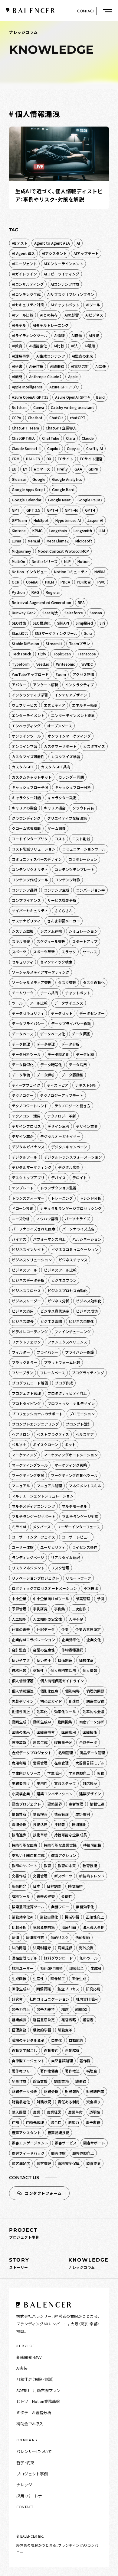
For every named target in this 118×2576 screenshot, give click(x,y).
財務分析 (51, 2091)
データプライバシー (28, 1023)
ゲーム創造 (57, 828)
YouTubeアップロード (30, 674)
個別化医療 (49, 1691)
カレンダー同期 (71, 777)
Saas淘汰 (50, 613)
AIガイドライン (24, 274)
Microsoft (84, 541)
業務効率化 (85, 1907)
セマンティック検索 (56, 962)
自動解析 (72, 2050)
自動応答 (76, 2040)
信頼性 (38, 1670)
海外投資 (86, 1948)
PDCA (65, 582)
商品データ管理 (92, 1753)
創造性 (74, 1701)
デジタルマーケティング (32, 1167)
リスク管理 (60, 1568)
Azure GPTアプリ (64, 387)
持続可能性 (92, 1845)
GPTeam (19, 520)
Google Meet (59, 500)
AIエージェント (24, 264)
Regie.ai (53, 592)
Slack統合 (20, 633)
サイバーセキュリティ (30, 910)
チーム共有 (49, 993)
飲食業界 (93, 2163)
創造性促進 (95, 1701)
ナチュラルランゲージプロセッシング (71, 1208)
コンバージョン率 (90, 890)
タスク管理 (67, 982)
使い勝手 (44, 1660)
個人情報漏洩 (23, 1691)
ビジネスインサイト (28, 1249)
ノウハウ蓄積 (47, 1219)
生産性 (38, 1978)
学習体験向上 (79, 1773)
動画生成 (19, 1722)
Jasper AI (95, 520)
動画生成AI (42, 1722)
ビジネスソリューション (32, 1260)
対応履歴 (90, 1783)
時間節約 (75, 1886)
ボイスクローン (46, 1444)
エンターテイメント (28, 715)
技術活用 (40, 1824)
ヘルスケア (85, 1434)
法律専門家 (35, 1937)
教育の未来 (67, 1865)
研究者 (17, 1999)
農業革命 (75, 2112)
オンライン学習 (25, 746)
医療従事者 (46, 1732)
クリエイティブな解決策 (67, 818)
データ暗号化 (51, 1064)
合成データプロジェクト (32, 1753)
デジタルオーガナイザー (60, 1136)
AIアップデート (86, 253)
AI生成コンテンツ (51, 356)
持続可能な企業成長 (70, 1835)
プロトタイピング (26, 1403)
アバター (19, 685)
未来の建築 (46, 1896)
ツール (17, 1003)
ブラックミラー (25, 1362)
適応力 (74, 2122)
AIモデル (19, 325)
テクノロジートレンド (30, 1106)
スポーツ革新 (44, 952)
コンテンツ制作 (67, 880)
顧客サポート (94, 2143)
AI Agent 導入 (23, 253)
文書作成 (19, 1876)
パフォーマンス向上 (49, 1239)
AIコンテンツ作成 (65, 284)
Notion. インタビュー (30, 572)
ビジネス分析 (58, 1301)
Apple (73, 376)
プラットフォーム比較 (62, 1362)
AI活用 (90, 346)
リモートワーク (78, 1578)
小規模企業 (21, 1794)
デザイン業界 (87, 1126)
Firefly (62, 469)
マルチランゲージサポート (34, 1516)
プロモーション (82, 1414)
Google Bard (63, 489)
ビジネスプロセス (26, 1290)
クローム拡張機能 (26, 828)
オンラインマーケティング (69, 736)
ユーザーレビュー (76, 1537)
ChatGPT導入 (24, 438)
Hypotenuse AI (68, 520)
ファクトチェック (26, 1342)
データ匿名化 (58, 1054)
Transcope (87, 654)
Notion (84, 561)
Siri (102, 623)
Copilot (54, 448)
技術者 (60, 1824)
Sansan (96, 613)
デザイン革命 (23, 1136)
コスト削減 (81, 839)
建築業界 (55, 1804)
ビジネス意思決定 (55, 1311)
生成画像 (19, 1978)
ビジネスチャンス (73, 1260)
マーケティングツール (30, 1465)
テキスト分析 (86, 1085)
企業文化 (94, 1640)
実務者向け (21, 1783)
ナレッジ (24, 2485)
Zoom (61, 674)
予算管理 (19, 1609)
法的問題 (19, 1948)
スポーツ (19, 952)
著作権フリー (23, 2071)
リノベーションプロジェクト (35, 1578)
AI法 (74, 346)
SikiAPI (63, 623)
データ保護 (81, 1034)
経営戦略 (69, 2020)
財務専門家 (95, 2091)
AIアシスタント (54, 253)
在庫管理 (61, 1763)
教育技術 (90, 1865)
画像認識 (44, 1989)
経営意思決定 (44, 2020)
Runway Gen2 (24, 613)
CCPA (16, 418)
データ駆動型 (72, 1075)
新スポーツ (63, 1876)
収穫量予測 (63, 1742)
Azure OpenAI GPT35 (30, 397)
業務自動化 (49, 1917)
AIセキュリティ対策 (28, 305)
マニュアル (21, 1486)
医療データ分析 (91, 1722)
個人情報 (90, 1670)
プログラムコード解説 (30, 1383)
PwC (101, 582)
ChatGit (56, 418)
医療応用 (69, 1732)
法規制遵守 (42, 1948)
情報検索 (40, 1814)
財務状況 (44, 2102)
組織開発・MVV (29, 2357)
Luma (16, 541)
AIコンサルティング (28, 284)
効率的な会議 (93, 1711)
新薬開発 (19, 1886)
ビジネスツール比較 (60, 1270)
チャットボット (78, 993)
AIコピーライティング (61, 274)
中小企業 (19, 1598)
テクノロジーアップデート (62, 1095)
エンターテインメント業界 (73, 715)
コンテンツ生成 (57, 890)
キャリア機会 (55, 808)
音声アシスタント (26, 2132)
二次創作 (79, 1609)
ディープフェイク (26, 1085)
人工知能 (19, 1619)
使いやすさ (21, 1660)
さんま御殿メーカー (64, 921)
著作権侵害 (49, 2071)
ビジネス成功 (87, 1311)
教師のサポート (25, 1865)
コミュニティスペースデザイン (37, 859)
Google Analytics (67, 479)
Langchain (58, 531)
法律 (15, 1937)
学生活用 (54, 1773)
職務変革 (65, 2030)
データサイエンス (69, 1003)
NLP (67, 561)
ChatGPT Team (25, 428)
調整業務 (61, 2081)
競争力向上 (21, 2009)
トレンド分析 (90, 1198)
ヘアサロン (21, 1434)
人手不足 (76, 1619)
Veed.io (43, 664)
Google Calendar (27, 500)
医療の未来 (21, 1732)
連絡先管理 (35, 2122)
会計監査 (19, 1650)
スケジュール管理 (51, 941)
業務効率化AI (23, 1917)
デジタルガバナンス (28, 1147)
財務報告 (72, 2091)
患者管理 (76, 1804)
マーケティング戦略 (71, 1465)
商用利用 (19, 1763)
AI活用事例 (21, 356)
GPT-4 (52, 510)
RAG (35, 592)
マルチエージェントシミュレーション (43, 1496)
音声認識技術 (58, 2132)
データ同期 (85, 1054)
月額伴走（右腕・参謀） (35, 2379)
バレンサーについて (34, 2451)
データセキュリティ (28, 1013)
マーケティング (24, 1455)
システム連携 (51, 931)
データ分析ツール (26, 1054)
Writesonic (65, 664)
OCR (16, 582)
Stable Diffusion (25, 643)
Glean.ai (19, 479)
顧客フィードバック (28, 2153)
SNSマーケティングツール (56, 633)
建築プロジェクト (26, 1804)
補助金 (92, 2071)
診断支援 (40, 2081)
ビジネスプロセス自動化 (67, 1290)
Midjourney (21, 551)
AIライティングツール (30, 335)
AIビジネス (94, 315)
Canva (39, 407)
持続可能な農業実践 (60, 1845)
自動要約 (51, 2050)
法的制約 (83, 1937)
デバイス (58, 1177)
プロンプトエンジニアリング (35, 1424)
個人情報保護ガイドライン (62, 1681)
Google (39, 479)
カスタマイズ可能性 (28, 756)
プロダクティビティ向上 (67, 1393)
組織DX (81, 2009)
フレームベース (52, 1373)
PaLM (49, 582)
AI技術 (94, 335)
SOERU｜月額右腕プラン (38, 2390)
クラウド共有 (83, 808)
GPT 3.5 (33, 510)
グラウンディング (26, 818)
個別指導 (72, 1691)
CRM (16, 459)
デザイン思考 (58, 1126)
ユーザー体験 (23, 1547)
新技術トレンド (92, 1876)
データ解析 (46, 1075)
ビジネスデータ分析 (28, 1280)
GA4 (78, 469)
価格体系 (86, 1660)
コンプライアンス (26, 900)
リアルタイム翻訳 (65, 1557)
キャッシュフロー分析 (73, 787)
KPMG (38, 531)
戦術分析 (19, 1824)
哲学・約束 (25, 2463)
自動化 (57, 2040)
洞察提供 (65, 1948)
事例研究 (40, 1609)
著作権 (85, 2061)
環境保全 (77, 1968)
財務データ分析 (25, 2091)
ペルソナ (19, 1444)
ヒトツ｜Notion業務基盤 (38, 2401)
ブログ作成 (64, 1383)
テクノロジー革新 (62, 1116)
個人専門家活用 (63, 1670)
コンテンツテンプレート (74, 869)
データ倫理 (21, 1044)
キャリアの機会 (25, 808)
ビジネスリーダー (26, 1301)
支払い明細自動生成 (28, 1855)
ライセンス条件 (85, 1547)
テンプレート (23, 1188)
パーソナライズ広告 (78, 1229)
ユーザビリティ (53, 1547)
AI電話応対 (80, 366)
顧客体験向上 (83, 2153)
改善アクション (64, 1855)
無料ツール (89, 1958)
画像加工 (58, 1978)
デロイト (80, 1177)
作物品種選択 (72, 1650)
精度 (65, 2009)
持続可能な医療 (25, 1845)
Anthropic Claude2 (45, 376)
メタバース (42, 1527)
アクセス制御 (83, 674)
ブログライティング (88, 1373)
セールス (90, 952)
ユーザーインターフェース (79, 1527)
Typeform (21, 664)
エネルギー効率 (85, 705)
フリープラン (23, 1373)
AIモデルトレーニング (51, 325)
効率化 (42, 1711)
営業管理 (40, 1763)
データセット (62, 1013)
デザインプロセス (26, 1126)
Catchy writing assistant (72, 407)
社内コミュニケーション (49, 1999)
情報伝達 (97, 1804)
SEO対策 (19, 623)
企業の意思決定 (88, 1629)
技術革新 (40, 1835)
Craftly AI (95, 448)
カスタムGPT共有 (56, 767)
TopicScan (62, 654)
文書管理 (40, 1876)
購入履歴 (19, 2112)
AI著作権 (36, 366)
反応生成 (40, 1742)
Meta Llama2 (58, 541)
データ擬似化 (23, 1064)
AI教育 (17, 346)
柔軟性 (67, 1896)
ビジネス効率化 (89, 1301)
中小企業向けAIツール (51, 1598)
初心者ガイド (51, 1701)
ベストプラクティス (53, 1434)
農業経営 (54, 2112)
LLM (102, 531)
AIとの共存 (49, 315)
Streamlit (54, 643)
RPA (81, 602)
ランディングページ (28, 1557)
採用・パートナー (31, 2496)
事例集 (60, 1609)
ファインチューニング (73, 1331)
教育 (48, 1865)
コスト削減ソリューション (34, 849)
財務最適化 (21, 2102)
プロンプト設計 (78, 1424)
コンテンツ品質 (25, 890)
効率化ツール (65, 1711)
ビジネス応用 (23, 1311)
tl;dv (42, 654)
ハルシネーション (87, 1239)
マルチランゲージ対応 (80, 1516)
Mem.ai (34, 541)
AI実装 (22, 2368)
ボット (70, 1444)
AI (78, 243)
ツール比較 (38, 1003)
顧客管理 (44, 2163)
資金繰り (93, 2102)
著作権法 (72, 2071)
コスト (60, 839)
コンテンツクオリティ (30, 869)
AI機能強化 (38, 346)
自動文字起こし (25, 2050)
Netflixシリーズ (45, 561)
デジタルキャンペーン (69, 1147)
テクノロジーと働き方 (72, 1106)
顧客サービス (66, 2143)
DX (49, 459)
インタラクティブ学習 (30, 695)
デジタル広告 (69, 1167)
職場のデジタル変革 (28, 2040)
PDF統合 (84, 582)
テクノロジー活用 (26, 1116)
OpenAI (32, 582)
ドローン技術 (23, 1208)
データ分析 (70, 1044)
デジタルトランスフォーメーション (73, 1157)
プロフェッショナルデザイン (71, 1403)
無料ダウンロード (58, 1958)
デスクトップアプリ (28, 1177)
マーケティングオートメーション (71, 1455)
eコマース (42, 469)
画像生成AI (21, 1989)
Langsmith (83, 531)
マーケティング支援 (28, 1475)
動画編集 (65, 1722)
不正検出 (91, 1588)
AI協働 (77, 335)
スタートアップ (85, 941)
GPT (16, 510)
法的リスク (60, 1937)
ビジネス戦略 (51, 1321)
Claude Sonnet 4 (26, 448)
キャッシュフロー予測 (30, 787)
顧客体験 (58, 2153)
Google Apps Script (29, 489)
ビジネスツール (25, 1270)
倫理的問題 (95, 1691)
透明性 (95, 2112)
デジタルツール (25, 1157)
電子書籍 (93, 2122)
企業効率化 (71, 1640)
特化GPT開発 (51, 1968)
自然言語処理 (62, 2061)
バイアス (19, 1239)
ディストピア (58, 1085)
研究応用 (93, 1989)
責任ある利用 (69, 2102)
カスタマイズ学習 (66, 756)
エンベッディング (26, 726)
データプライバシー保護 (71, 1023)
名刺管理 (66, 1753)
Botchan (19, 407)
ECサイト (66, 459)
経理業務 (19, 2030)
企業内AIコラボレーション (33, 1640)
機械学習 (72, 1917)
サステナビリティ (26, 921)
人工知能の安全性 (48, 1619)
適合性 (56, 2122)
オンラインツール (26, 736)
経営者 (88, 2020)
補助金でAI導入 (30, 2424)
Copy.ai (73, 448)
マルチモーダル (74, 1506)
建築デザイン (90, 1794)
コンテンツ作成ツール (30, 880)
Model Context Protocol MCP (63, 551)
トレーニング (62, 1198)
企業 (65, 1629)
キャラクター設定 (62, 798)
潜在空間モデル (25, 1958)
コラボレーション (83, 859)
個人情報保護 (23, 1681)
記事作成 (19, 2081)
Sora (88, 633)
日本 (37, 1886)
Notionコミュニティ (71, 572)
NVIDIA (100, 572)
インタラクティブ (79, 685)
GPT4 (90, 510)
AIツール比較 (23, 315)
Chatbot (35, 418)
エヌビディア (55, 705)
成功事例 (83, 1814)
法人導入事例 (93, 1927)
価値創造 (65, 1660)
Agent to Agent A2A (52, 243)
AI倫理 (59, 335)
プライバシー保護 (80, 1352)
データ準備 (21, 1075)
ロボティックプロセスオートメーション (44, 1588)
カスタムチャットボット (32, 777)
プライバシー (48, 1352)
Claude (88, 438)
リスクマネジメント (28, 1568)
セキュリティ (23, 962)
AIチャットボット (65, 305)
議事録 (81, 2081)
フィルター (21, 1352)
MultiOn (18, 561)
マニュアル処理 (49, 1486)
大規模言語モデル (90, 1763)
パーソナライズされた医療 (34, 1229)
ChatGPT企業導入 (61, 428)
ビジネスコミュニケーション (75, 1249)
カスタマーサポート (60, 746)
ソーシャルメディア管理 (32, 982)
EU (14, 469)
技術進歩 (19, 1835)
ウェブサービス (25, 705)
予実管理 (83, 1598)
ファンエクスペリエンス (67, 1342)
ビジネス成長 (23, 1321)
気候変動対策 (44, 1927)
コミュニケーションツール (84, 849)
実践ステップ (65, 1783)
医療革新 (19, 1742)
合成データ (88, 1742)
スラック (69, 952)
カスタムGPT (23, 767)
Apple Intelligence (27, 387)
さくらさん (64, 910)
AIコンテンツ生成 (26, 294)
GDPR (93, 469)
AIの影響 (72, 315)
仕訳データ (46, 1629)
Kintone (19, 531)
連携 (15, 2122)
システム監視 (23, 931)
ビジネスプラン (64, 1280)
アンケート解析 (46, 685)
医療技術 (90, 1732)
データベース (23, 1034)
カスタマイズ (94, 746)
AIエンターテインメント (63, 264)
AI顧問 (17, 376)
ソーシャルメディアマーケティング (41, 972)
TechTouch (21, 654)
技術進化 (79, 1824)
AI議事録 (57, 366)
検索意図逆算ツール (28, 1907)
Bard (100, 397)
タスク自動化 (94, 982)
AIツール (93, 305)
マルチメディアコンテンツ (33, 1506)
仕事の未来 (21, 1629)
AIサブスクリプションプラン (71, 294)
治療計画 (69, 1927)
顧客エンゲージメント (30, 2143)
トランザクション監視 (58, 1188)
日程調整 (54, 1886)
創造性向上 (21, 1711)
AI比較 (59, 346)
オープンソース (60, 726)
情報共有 (19, 1814)
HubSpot (41, 520)
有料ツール (21, 1896)
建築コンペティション (55, 1794)
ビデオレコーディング (30, 1331)
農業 (37, 2112)
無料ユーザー (23, 1968)
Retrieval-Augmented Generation (41, 602)
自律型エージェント (28, 2061)
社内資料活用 (87, 1999)
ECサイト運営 (91, 459)
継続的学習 (42, 2030)
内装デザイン (23, 1701)
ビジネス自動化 (81, 1321)
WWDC (87, 664)
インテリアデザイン (71, 695)
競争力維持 (46, 2009)
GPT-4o (72, 510)
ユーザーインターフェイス (33, 1537)
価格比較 (19, 1670)
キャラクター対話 (26, 798)
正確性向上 (95, 1917)
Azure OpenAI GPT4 (72, 397)
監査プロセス (68, 1989)
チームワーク (23, 993)
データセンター (92, 1013)
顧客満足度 (21, 2163)
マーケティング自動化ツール (74, 1475)
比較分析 (19, 1927)
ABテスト (20, 243)
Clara (70, 438)
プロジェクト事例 (32, 2474)
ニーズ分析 (21, 1219)
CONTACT (25, 2507)
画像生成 (79, 1978)
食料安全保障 (69, 2163)
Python (18, 592)
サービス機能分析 (62, 900)
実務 (100, 1773)
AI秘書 (17, 366)
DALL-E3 (33, 459)
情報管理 (61, 1814)
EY (25, 469)
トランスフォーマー (28, 1198)
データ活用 (78, 1064)
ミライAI (19, 1527)
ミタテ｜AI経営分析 (34, 2412)
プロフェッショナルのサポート (37, 1414)
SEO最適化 (42, 623)
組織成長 (19, 2020)
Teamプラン (79, 643)
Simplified (84, 623)
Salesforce (74, 613)
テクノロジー (23, 1095)
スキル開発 (21, 941)
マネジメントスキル (85, 1486)
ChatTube (51, 438)
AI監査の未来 (82, 356)
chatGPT (78, 418)
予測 (100, 1598)
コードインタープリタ (30, 839)
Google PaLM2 (90, 500)
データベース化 (52, 1034)
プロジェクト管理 (26, 1393)
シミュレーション (83, 931)
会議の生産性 (44, 1650)
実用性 (42, 1783)
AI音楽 (101, 366)
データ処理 (46, 1044)
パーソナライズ (77, 1219)
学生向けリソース (26, 1773)
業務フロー (60, 1907)
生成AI (96, 1968)
